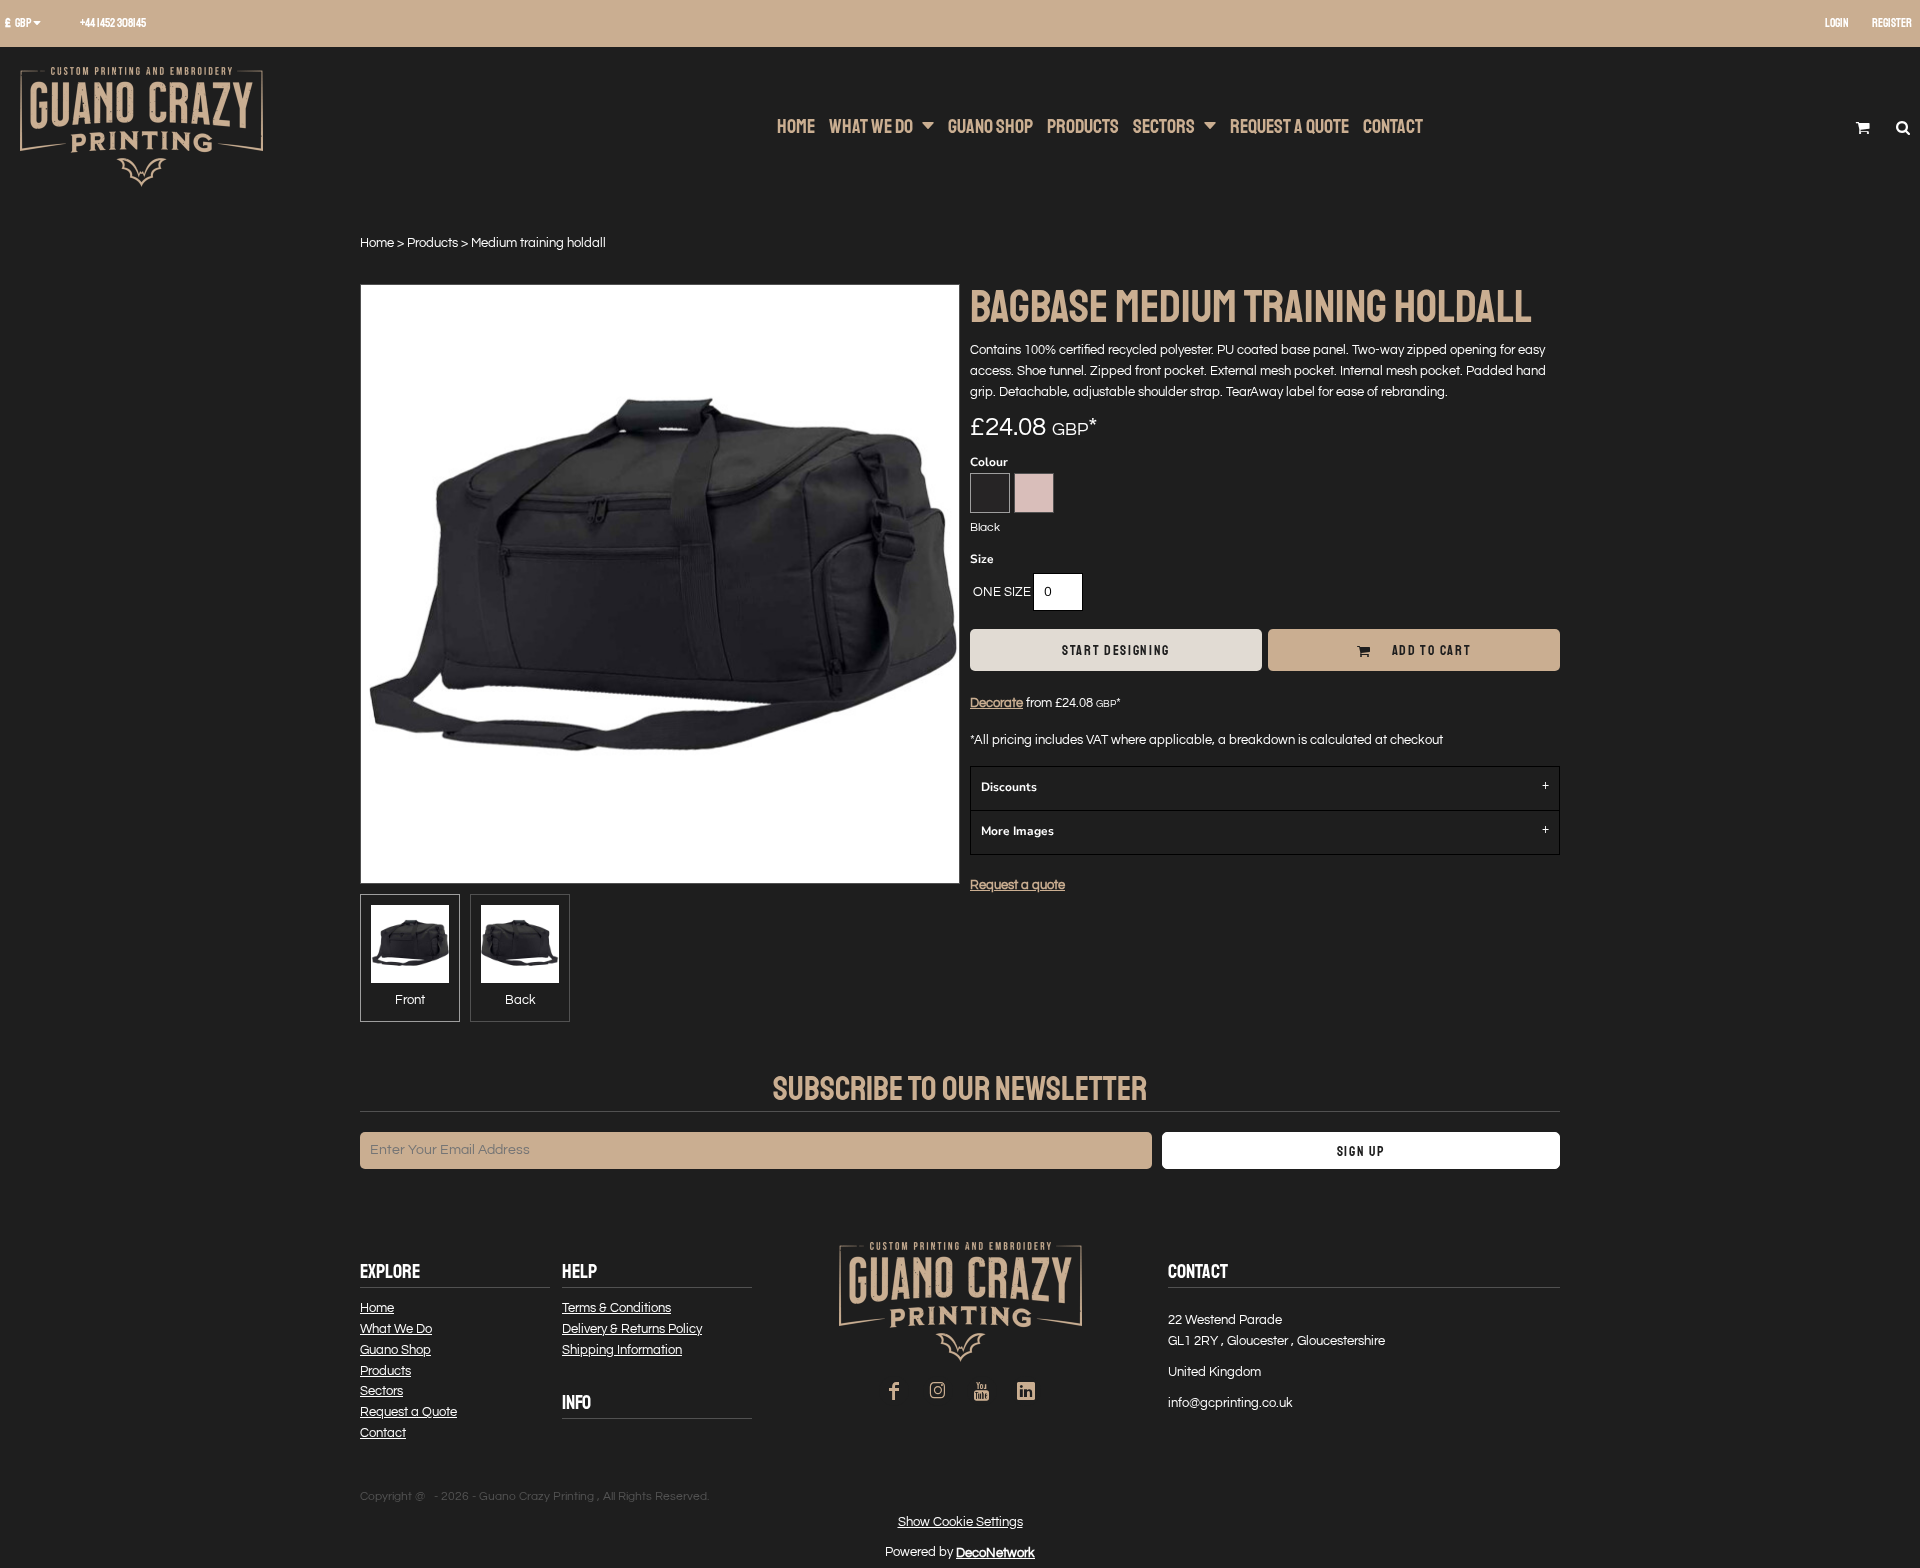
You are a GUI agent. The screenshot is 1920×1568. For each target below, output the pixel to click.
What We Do (396, 1329)
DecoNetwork (995, 1553)
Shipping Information (622, 1350)
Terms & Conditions (616, 1308)
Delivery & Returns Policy (632, 1329)
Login (1837, 23)
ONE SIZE (1002, 592)
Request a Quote (408, 1412)
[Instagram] (938, 1391)
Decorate (996, 703)
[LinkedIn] (1026, 1391)
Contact (383, 1433)
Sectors (381, 1391)
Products (432, 243)
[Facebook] (894, 1391)
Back (520, 1000)
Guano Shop (395, 1350)
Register (1892, 23)
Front (410, 1000)
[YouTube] (982, 1391)
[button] (30, 24)
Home (377, 243)
